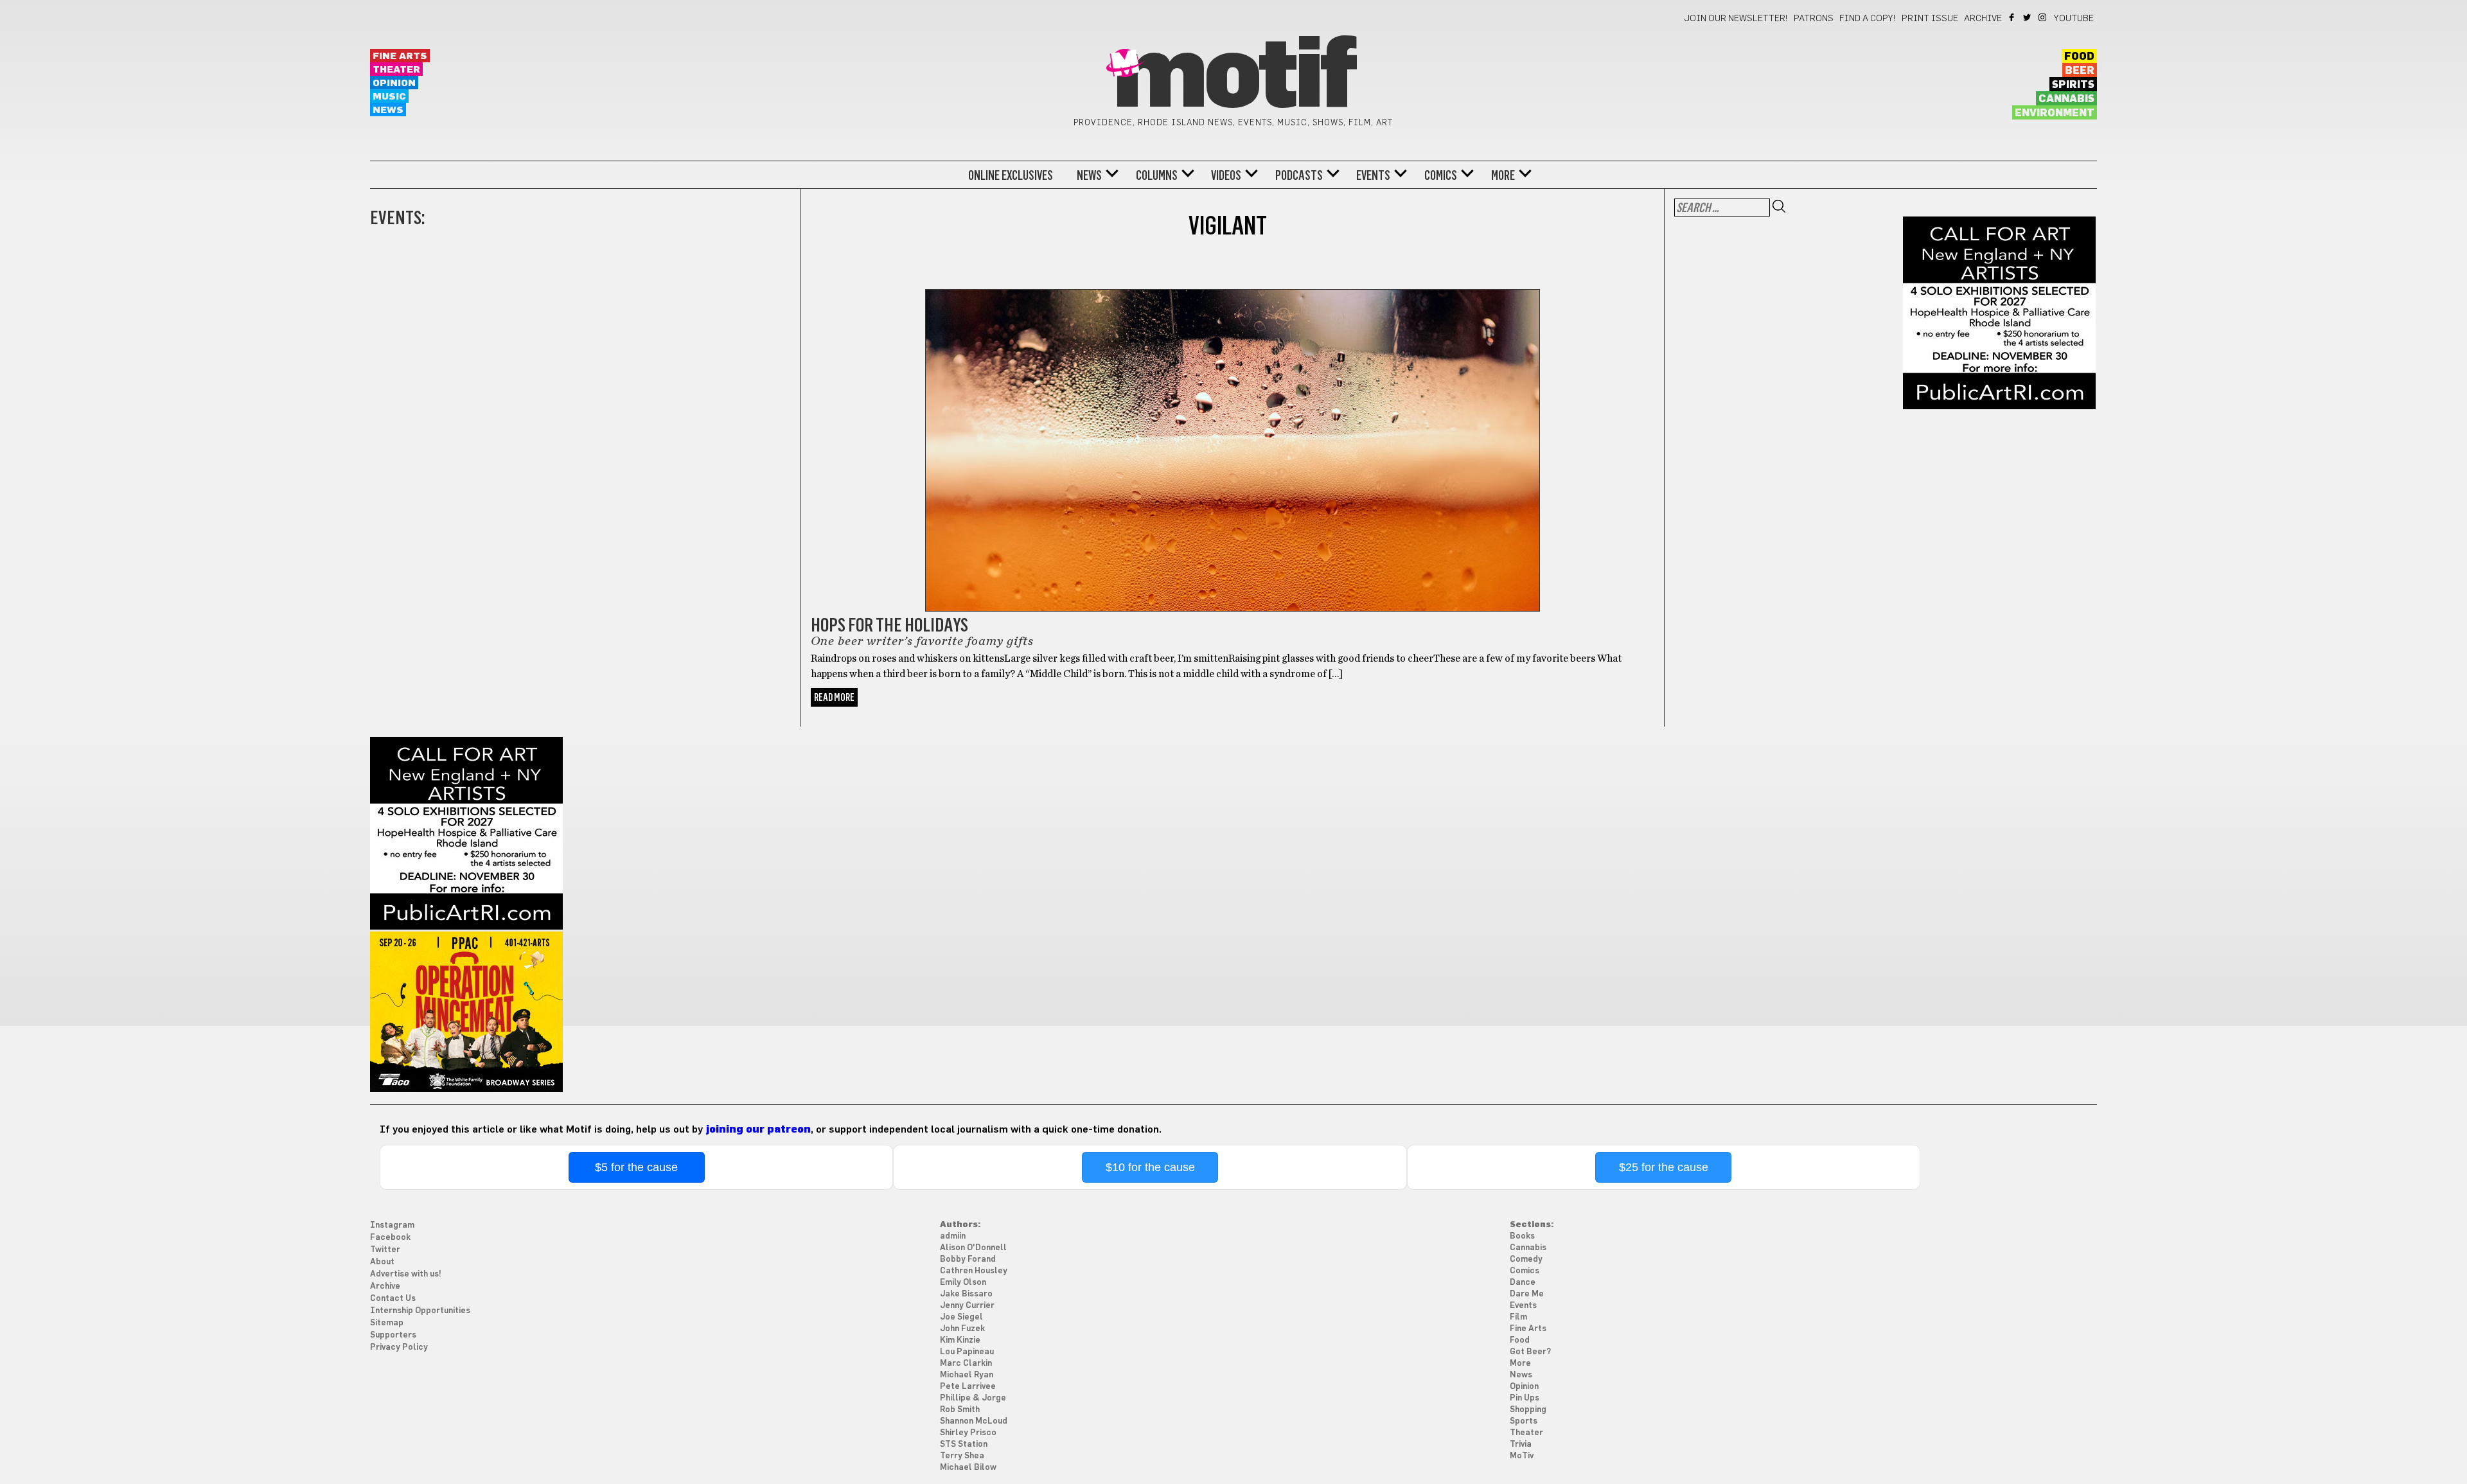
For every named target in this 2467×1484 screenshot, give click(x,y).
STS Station (964, 1444)
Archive (1983, 19)
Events (1373, 175)
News (388, 110)
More (1503, 175)
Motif (1233, 77)
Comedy (1526, 1259)
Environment (2055, 113)
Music (389, 97)
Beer (2080, 71)
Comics (1441, 175)
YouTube (2074, 19)
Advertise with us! (406, 1274)
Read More (834, 697)
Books (1522, 1236)
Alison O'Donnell (973, 1248)
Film (1518, 1317)
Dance (1523, 1283)
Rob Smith (960, 1410)
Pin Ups (1525, 1398)
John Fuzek (962, 1329)
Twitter (2028, 17)
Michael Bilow (968, 1468)
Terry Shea (962, 1456)
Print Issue (1930, 19)
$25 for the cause (1664, 1167)
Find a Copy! (1868, 19)
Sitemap (387, 1323)
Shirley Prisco (968, 1433)
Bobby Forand (968, 1259)
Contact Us (393, 1299)
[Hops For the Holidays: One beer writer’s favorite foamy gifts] (1233, 443)
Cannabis (2066, 99)
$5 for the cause (636, 1167)
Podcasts (1299, 175)
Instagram (2043, 17)
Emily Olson (963, 1283)
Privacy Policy (399, 1347)
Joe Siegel (961, 1317)
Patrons (1814, 19)
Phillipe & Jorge (973, 1398)
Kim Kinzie (960, 1340)
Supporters (393, 1335)
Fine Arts (400, 56)
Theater (396, 70)
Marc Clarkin (966, 1364)
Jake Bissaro (966, 1294)
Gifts (828, 282)
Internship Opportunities (420, 1311)
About (382, 1262)
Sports (1524, 1421)
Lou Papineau (967, 1352)
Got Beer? (1530, 1352)
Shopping (1528, 1410)
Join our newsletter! (1736, 19)
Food (2079, 57)
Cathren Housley (974, 1271)
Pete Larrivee (968, 1387)
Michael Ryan (967, 1375)
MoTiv (1522, 1456)
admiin (953, 1236)
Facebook (2012, 17)
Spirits (2073, 85)
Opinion (394, 83)
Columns (1157, 175)
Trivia (1521, 1444)
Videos (1226, 175)
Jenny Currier (967, 1306)
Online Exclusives (1011, 175)
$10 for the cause (1150, 1167)
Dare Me (1527, 1294)
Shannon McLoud (974, 1421)
